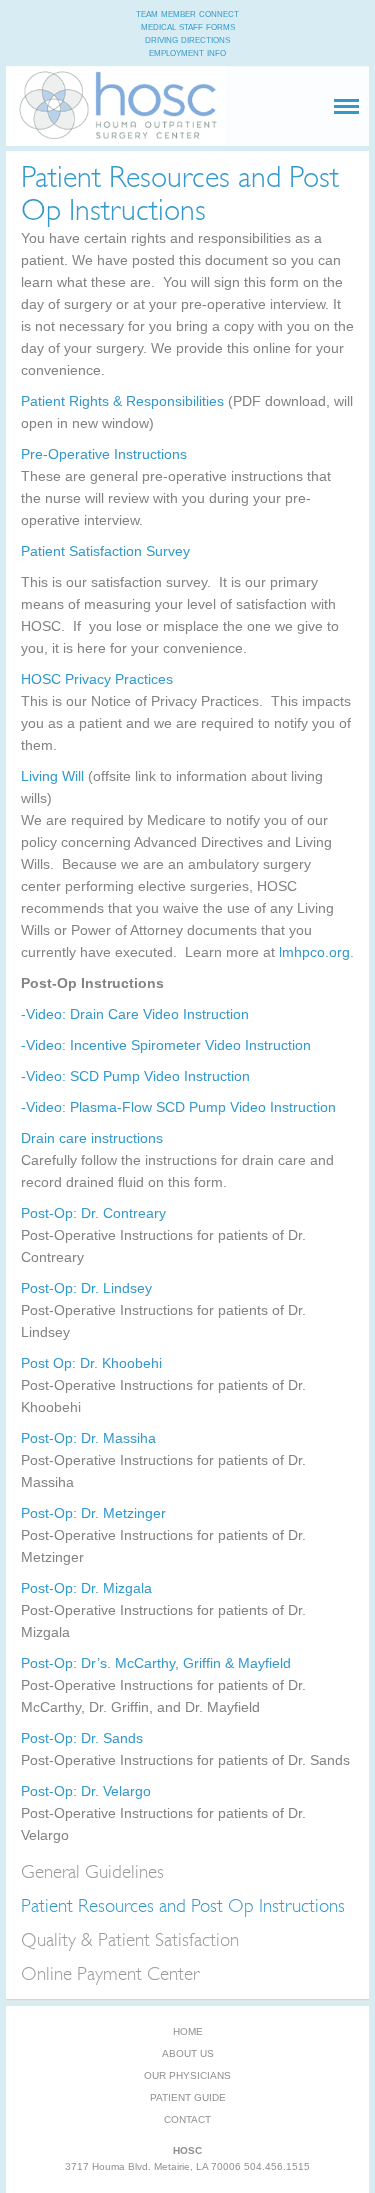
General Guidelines (92, 1872)
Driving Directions (187, 39)
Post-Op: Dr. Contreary (93, 1213)
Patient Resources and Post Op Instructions (183, 1906)
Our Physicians (187, 2075)
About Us (188, 2053)
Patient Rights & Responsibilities (124, 401)
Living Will (52, 776)
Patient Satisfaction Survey (105, 551)
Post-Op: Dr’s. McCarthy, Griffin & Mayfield (156, 1663)
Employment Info (187, 52)
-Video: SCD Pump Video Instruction (135, 1076)
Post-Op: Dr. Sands (82, 1738)
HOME (188, 2031)
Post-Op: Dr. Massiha (88, 1438)
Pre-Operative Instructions (104, 454)
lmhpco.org (314, 952)
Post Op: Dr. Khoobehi (91, 1363)
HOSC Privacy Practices (97, 679)
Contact (187, 2119)
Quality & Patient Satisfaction (130, 1940)
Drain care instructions (92, 1138)
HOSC (116, 113)
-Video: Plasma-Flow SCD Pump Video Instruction (178, 1107)
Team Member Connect (187, 13)
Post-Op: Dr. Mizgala (86, 1588)
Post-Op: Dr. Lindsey (86, 1288)
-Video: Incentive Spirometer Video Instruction (166, 1045)
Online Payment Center (110, 1974)
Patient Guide (188, 2097)
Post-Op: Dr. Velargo (86, 1791)
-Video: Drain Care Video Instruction (135, 1014)
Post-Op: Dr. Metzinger (93, 1513)
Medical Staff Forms (188, 26)
